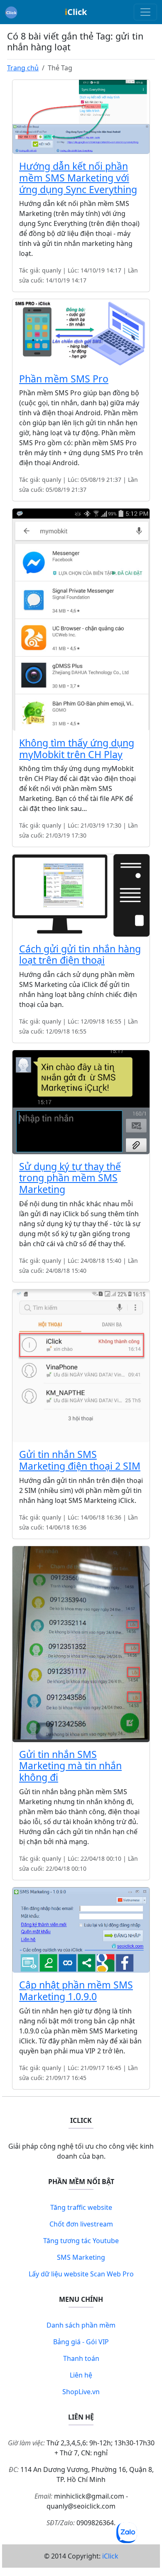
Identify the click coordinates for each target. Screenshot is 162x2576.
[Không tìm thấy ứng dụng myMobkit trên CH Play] (81, 619)
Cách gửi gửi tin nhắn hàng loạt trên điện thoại (80, 955)
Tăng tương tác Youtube (81, 2241)
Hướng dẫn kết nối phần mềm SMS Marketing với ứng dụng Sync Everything (78, 178)
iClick (110, 2556)
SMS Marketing (81, 2257)
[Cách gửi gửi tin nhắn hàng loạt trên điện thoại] (81, 895)
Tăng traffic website (81, 2207)
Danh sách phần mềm (81, 2325)
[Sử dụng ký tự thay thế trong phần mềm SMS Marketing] (81, 1101)
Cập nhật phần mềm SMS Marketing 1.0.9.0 (76, 1991)
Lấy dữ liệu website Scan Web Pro (81, 2274)
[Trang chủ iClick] (11, 12)
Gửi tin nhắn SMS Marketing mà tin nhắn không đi (70, 1766)
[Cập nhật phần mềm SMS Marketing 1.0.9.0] (81, 1929)
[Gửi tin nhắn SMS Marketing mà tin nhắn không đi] (81, 1643)
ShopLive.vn (81, 2392)
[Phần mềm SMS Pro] (81, 332)
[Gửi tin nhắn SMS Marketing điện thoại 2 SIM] (81, 1365)
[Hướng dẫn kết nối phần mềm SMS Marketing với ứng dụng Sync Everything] (81, 116)
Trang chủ (23, 68)
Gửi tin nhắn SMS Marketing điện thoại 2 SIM (80, 1460)
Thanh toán (81, 2358)
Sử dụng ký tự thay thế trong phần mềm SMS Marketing (70, 1178)
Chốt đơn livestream (81, 2224)
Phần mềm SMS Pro (64, 379)
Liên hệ (81, 2375)
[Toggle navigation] (145, 12)
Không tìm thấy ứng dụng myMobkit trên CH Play (77, 749)
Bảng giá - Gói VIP (81, 2342)
